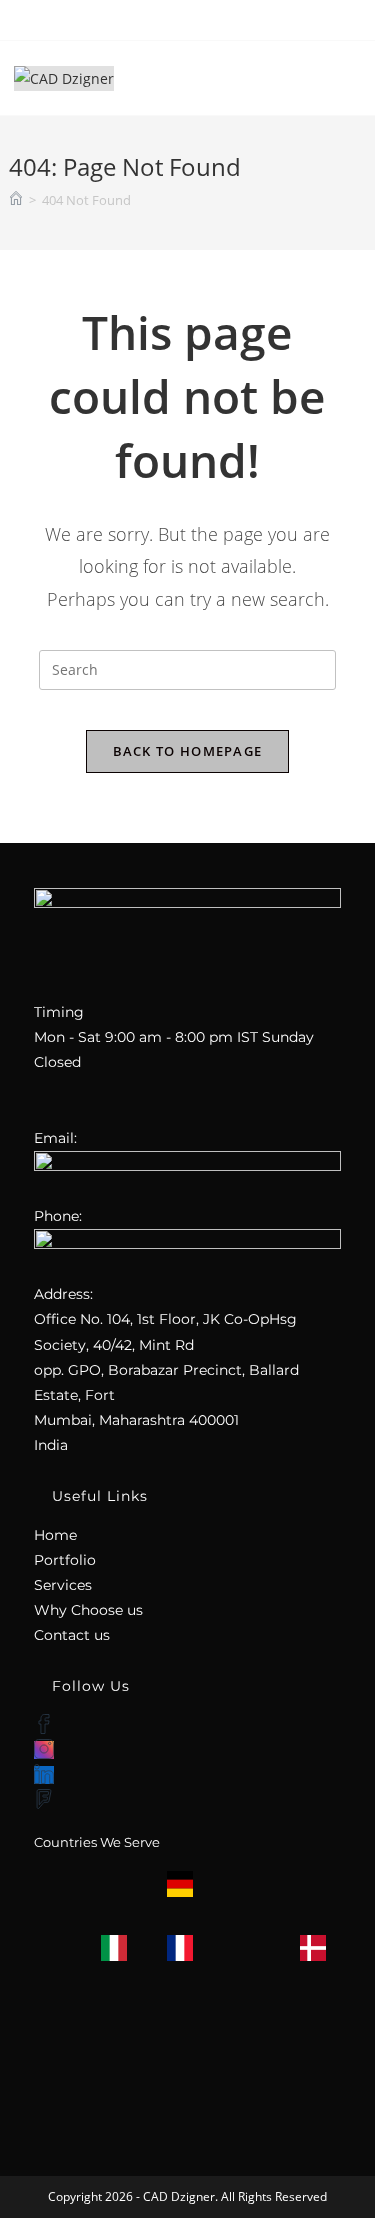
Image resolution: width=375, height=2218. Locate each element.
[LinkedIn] (44, 1775)
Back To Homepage (188, 751)
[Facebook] (44, 1725)
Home (55, 1535)
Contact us (72, 1635)
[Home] (16, 200)
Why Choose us (88, 1610)
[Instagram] (44, 1750)
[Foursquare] (44, 1800)
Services (63, 1585)
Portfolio (65, 1560)
